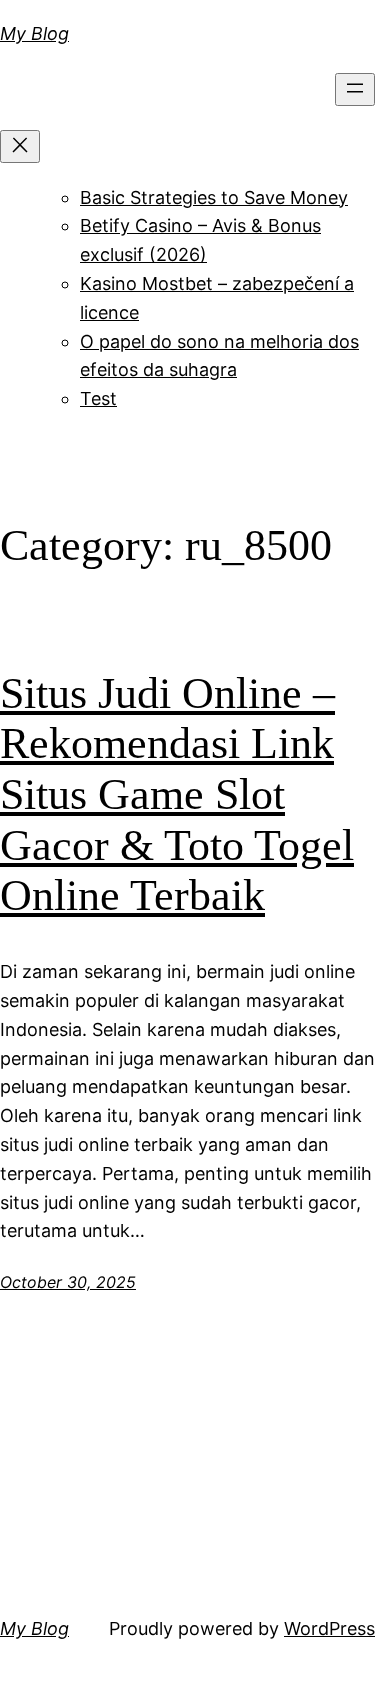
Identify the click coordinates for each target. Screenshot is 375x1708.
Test (98, 398)
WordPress (329, 1628)
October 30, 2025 (68, 1282)
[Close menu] (20, 146)
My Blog (34, 33)
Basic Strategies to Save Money (214, 197)
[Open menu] (355, 89)
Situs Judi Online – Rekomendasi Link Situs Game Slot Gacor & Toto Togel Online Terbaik (177, 794)
